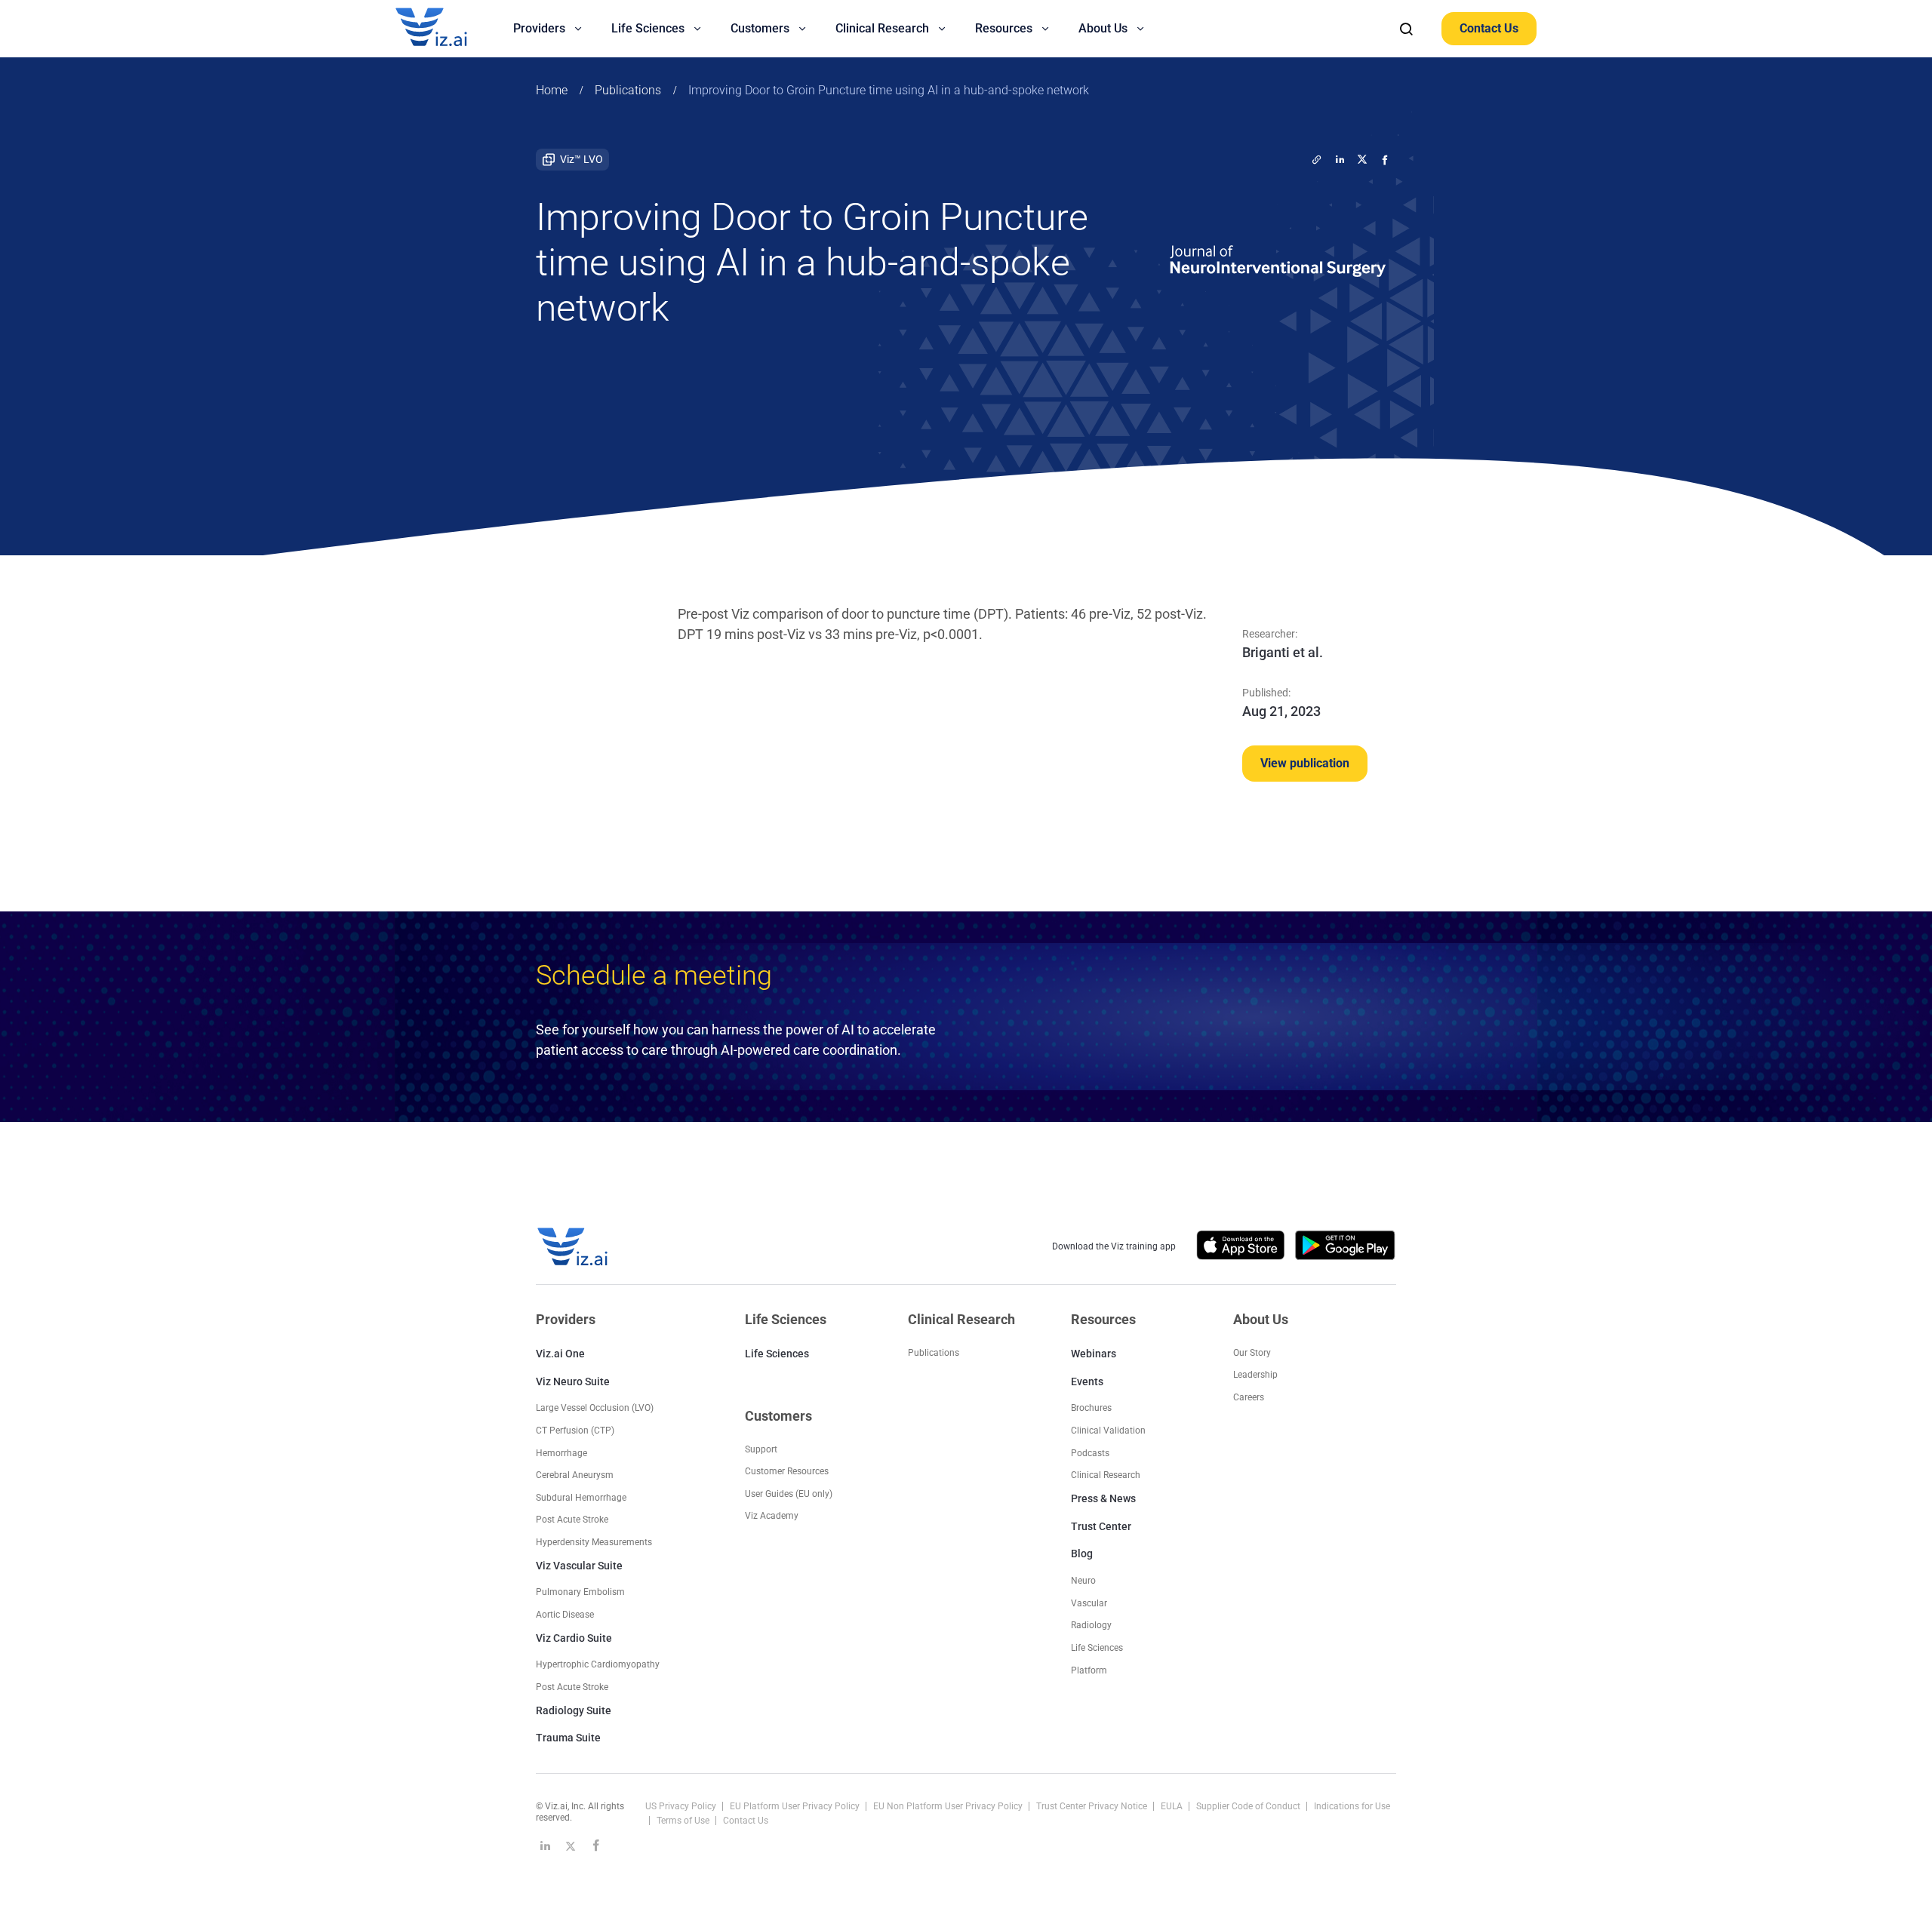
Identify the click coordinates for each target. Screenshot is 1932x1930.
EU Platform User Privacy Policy (796, 1806)
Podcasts (1090, 1453)
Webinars (1094, 1354)
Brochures (1091, 1408)
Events (1087, 1381)
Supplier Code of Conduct (1249, 1806)
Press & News (1103, 1498)
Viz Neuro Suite (573, 1381)
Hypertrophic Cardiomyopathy (598, 1664)
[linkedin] (1340, 159)
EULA (1173, 1806)
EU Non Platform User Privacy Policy (949, 1806)
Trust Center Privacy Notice (1093, 1806)
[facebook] (1385, 159)
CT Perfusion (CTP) (575, 1431)
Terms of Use (684, 1821)
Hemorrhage (561, 1453)
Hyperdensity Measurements (594, 1542)
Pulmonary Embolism (580, 1592)
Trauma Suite (568, 1738)
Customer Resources (787, 1471)
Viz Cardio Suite (574, 1638)
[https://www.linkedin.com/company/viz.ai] (545, 1845)
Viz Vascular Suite (579, 1566)
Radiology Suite (574, 1710)
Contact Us (1489, 28)
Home (552, 90)
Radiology (1091, 1625)
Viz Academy (772, 1516)
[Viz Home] (574, 1247)
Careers (1249, 1397)
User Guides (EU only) (789, 1494)
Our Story (1252, 1353)
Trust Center (1101, 1526)
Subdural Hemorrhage (581, 1498)
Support (761, 1449)
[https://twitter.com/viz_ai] (571, 1845)
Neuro (1083, 1581)
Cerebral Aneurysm (575, 1475)
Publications (628, 90)
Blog (1082, 1554)
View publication (1305, 763)
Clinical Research (1106, 1475)
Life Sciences (777, 1354)
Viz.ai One (560, 1354)
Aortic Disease (565, 1615)
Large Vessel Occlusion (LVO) (595, 1408)
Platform (1089, 1670)
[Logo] (448, 29)
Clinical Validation (1108, 1431)
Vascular (1089, 1603)
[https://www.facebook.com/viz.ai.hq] (596, 1845)
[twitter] (1317, 159)
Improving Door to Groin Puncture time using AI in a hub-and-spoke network (889, 90)
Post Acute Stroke (572, 1520)
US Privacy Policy (682, 1806)
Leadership (1255, 1375)
